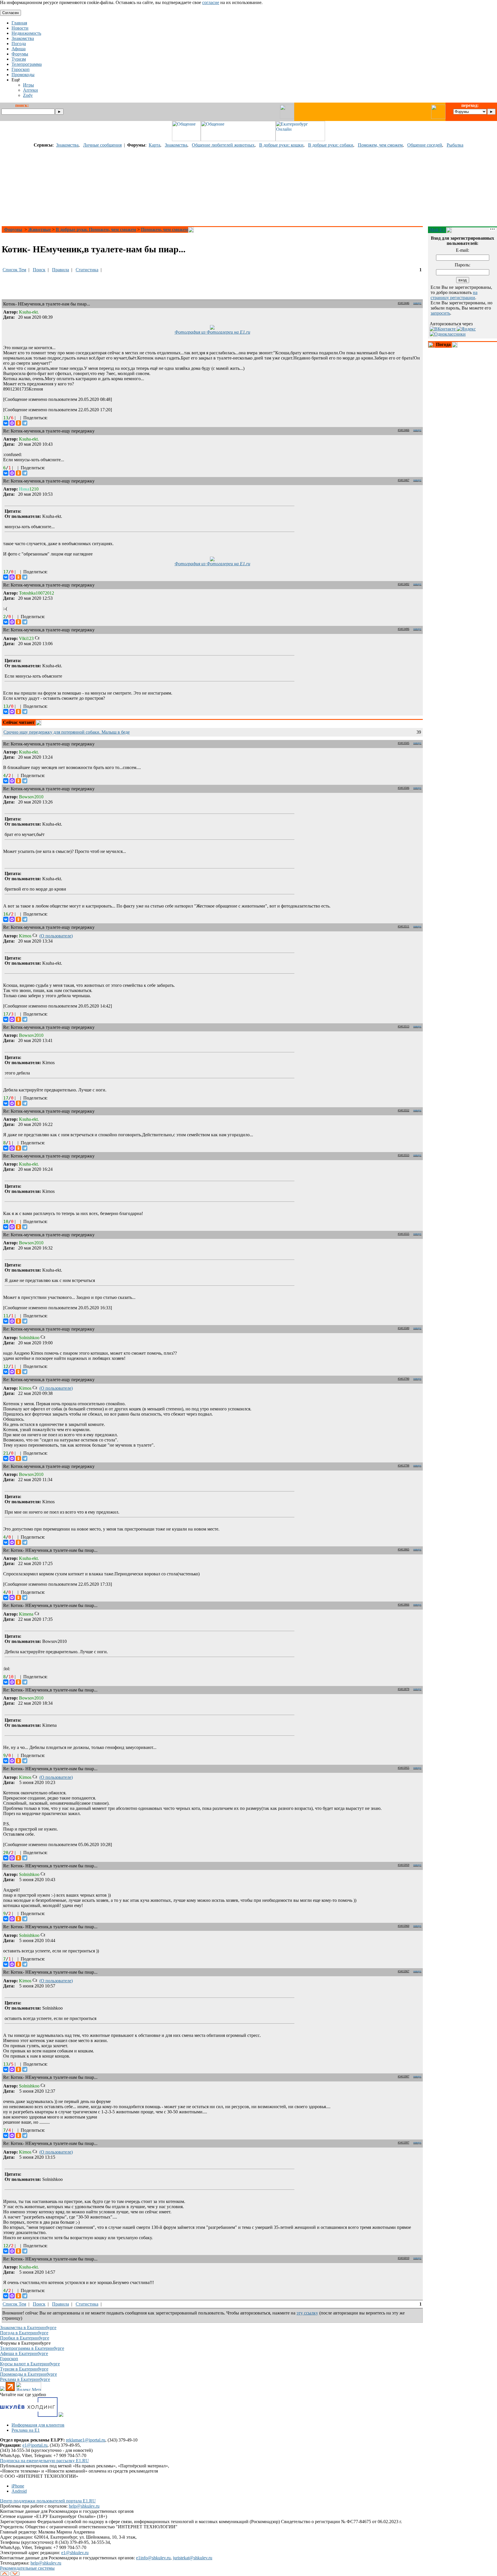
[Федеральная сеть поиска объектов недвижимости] (61, 2415)
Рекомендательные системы (27, 2568)
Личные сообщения (102, 145)
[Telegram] (25, 423)
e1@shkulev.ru (75, 2553)
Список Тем (14, 270)
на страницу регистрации (454, 295)
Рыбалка (455, 145)
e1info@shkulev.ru (153, 2558)
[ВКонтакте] (6, 423)
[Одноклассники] (18, 423)
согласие (211, 2)
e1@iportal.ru (35, 2445)
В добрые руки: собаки (331, 145)
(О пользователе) (56, 936)
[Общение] (186, 140)
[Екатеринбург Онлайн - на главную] (300, 140)
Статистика (87, 270)
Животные (40, 229)
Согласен (10, 13)
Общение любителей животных (223, 145)
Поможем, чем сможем (380, 145)
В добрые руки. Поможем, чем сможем (96, 229)
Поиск (39, 270)
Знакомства (67, 145)
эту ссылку (307, 2313)
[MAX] (12, 423)
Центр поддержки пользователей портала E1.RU (48, 2501)
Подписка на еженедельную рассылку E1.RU (44, 2461)
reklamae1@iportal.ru (86, 2440)
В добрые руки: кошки (281, 145)
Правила (61, 270)
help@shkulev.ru (84, 2506)
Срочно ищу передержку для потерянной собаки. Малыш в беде (67, 732)
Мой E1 (437, 230)
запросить (440, 313)
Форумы (13, 229)
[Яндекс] (466, 329)
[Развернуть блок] (431, 345)
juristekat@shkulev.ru (193, 2558)
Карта (154, 145)
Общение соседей (425, 145)
